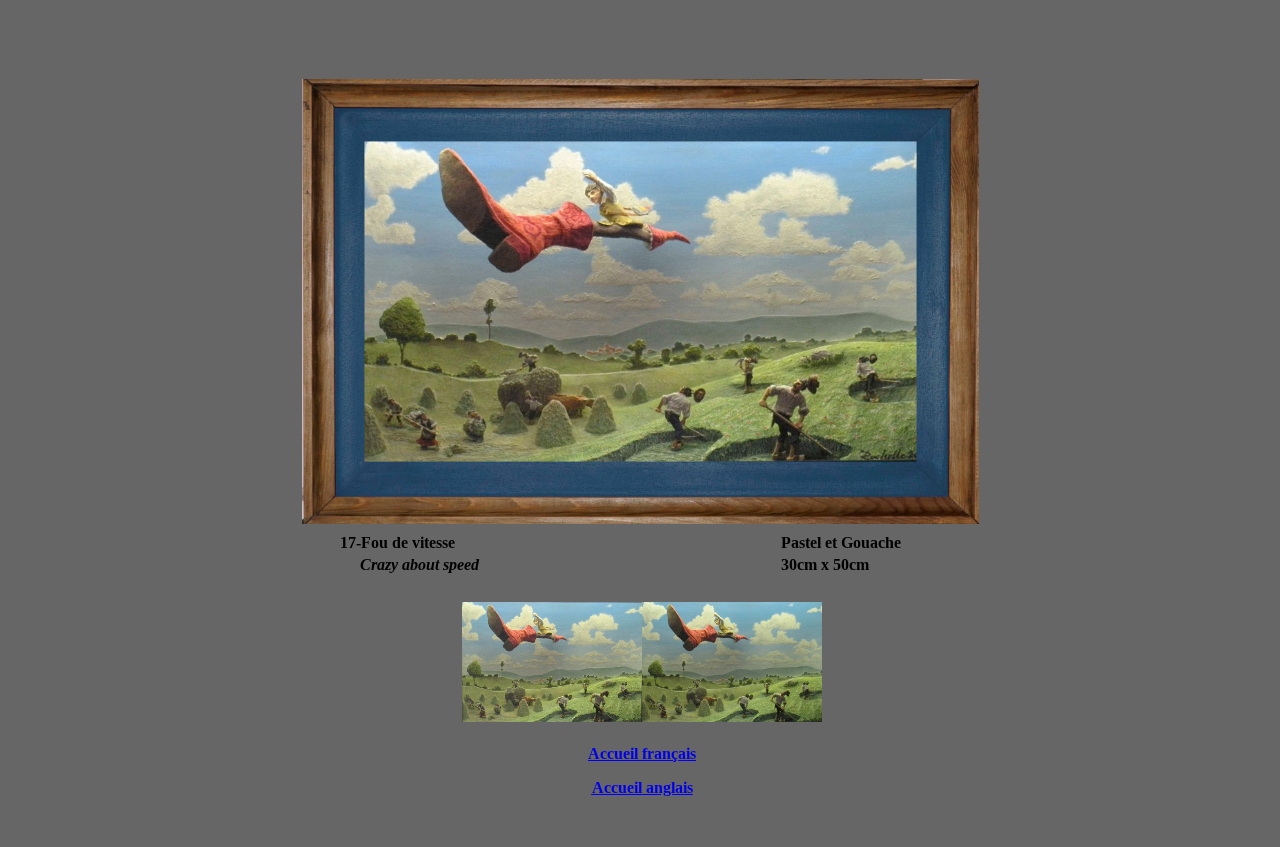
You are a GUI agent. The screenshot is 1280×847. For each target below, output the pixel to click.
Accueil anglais (642, 787)
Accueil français (642, 753)
